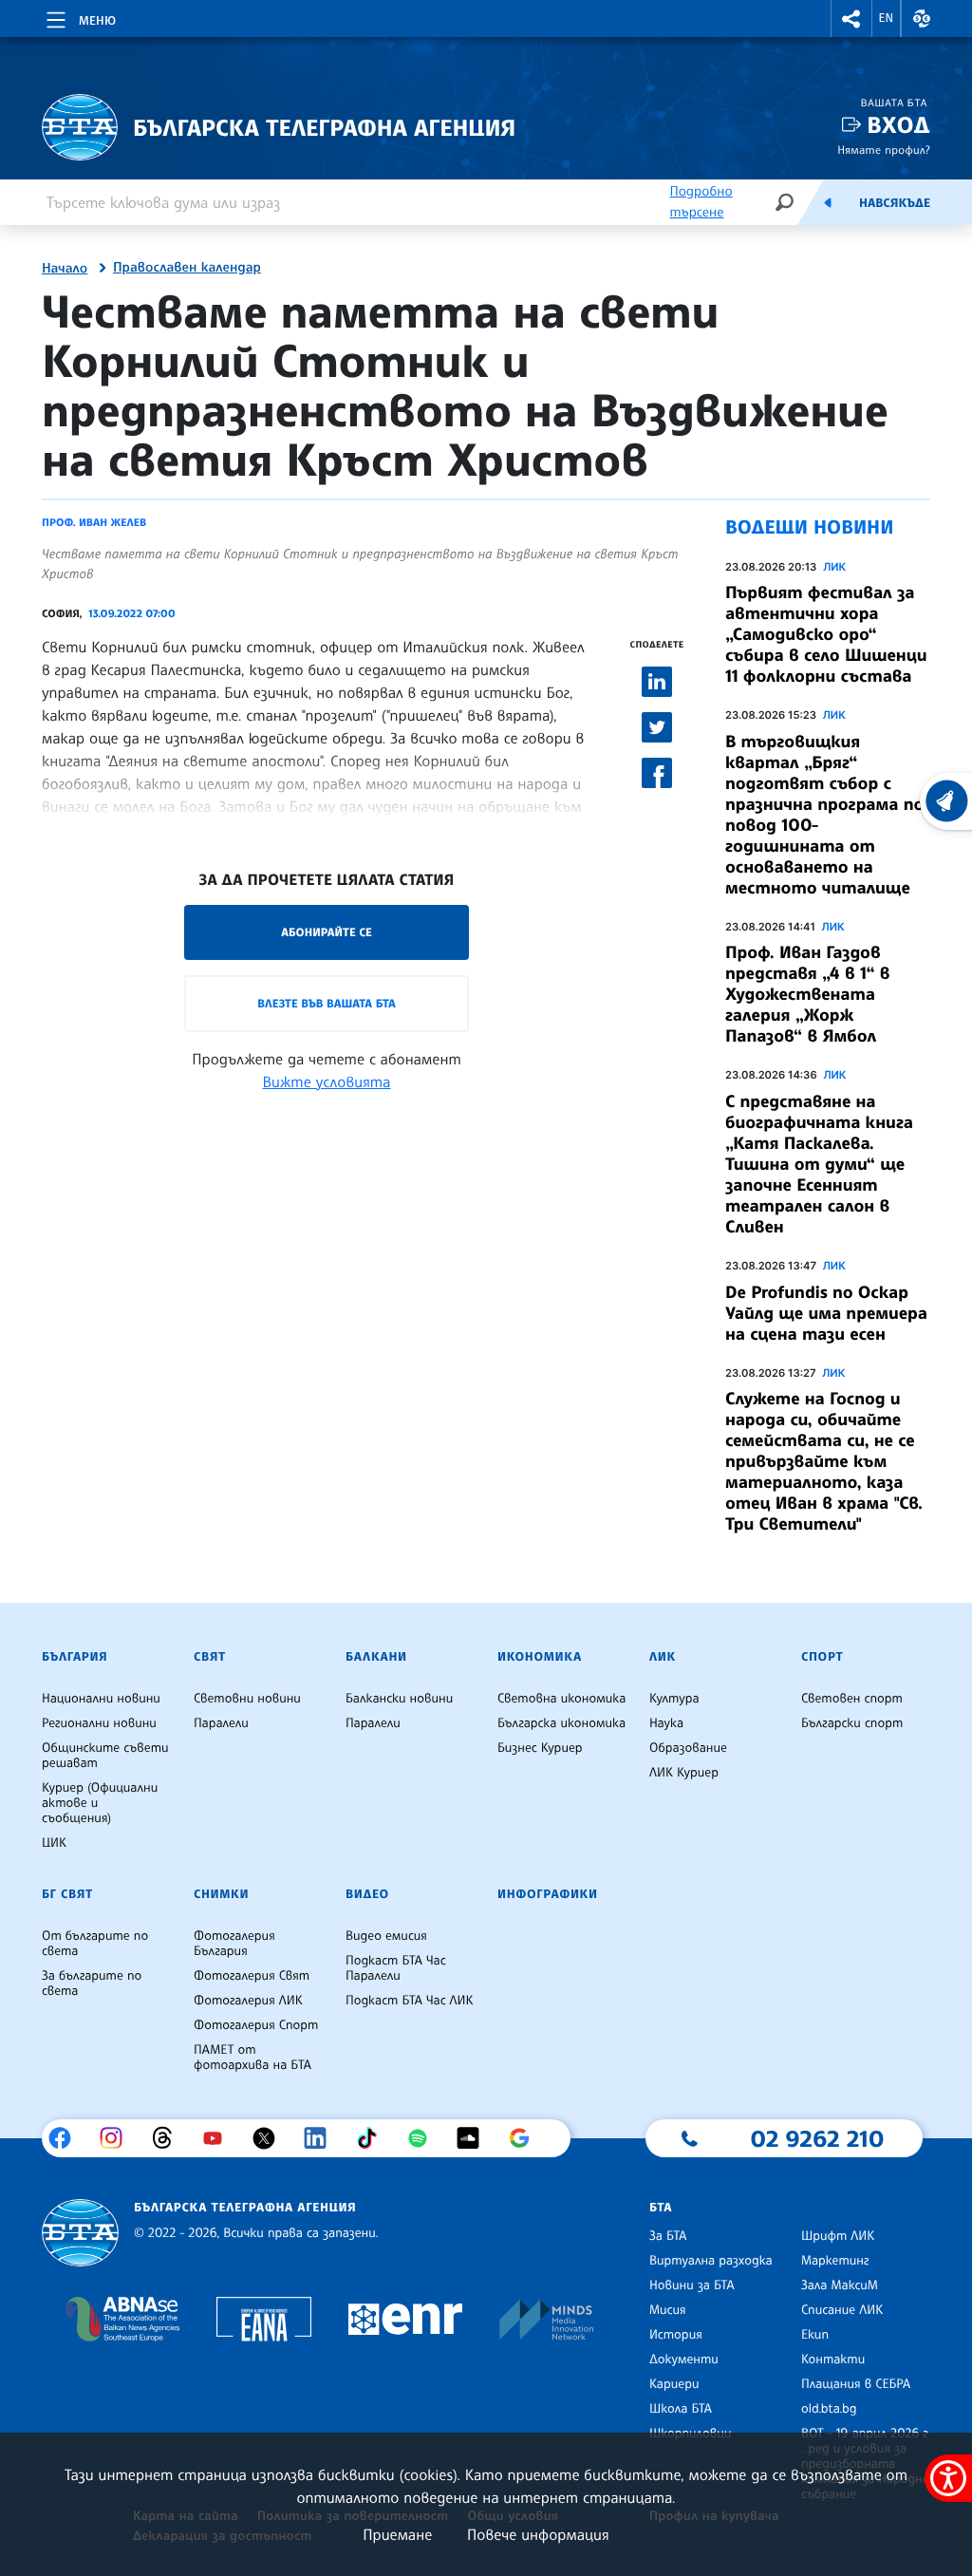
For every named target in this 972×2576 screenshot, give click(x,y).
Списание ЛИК (842, 2310)
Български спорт (852, 1723)
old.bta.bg (829, 2409)
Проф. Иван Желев (94, 522)
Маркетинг (835, 2261)
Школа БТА (681, 2409)
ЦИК (54, 1843)
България (75, 1657)
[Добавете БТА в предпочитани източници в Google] (526, 2138)
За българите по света (92, 1984)
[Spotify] (425, 2138)
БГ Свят (67, 1894)
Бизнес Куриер (540, 1748)
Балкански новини (399, 1699)
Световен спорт (852, 1699)
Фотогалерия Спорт (256, 2025)
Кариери (674, 2384)
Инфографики (548, 1894)
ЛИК (834, 567)
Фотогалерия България (234, 1944)
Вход (898, 125)
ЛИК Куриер (684, 1773)
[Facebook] (67, 2138)
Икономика (540, 1657)
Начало (65, 269)
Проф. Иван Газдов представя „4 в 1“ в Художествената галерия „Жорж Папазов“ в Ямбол (808, 994)
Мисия (668, 2310)
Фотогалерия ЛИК (248, 2001)
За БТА (668, 2236)
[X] (271, 2138)
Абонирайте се (327, 932)
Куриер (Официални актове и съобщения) (100, 1803)
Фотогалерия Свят (252, 1976)
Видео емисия (386, 1936)
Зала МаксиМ (840, 2285)
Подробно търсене (701, 202)
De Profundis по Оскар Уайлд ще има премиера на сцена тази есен (826, 1313)
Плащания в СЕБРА (856, 2384)
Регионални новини (99, 1723)
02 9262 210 (817, 2138)
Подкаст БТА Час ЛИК (410, 2001)
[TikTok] (374, 2138)
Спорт (822, 1657)
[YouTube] (220, 2138)
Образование (688, 1748)
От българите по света (95, 1944)
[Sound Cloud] (475, 2138)
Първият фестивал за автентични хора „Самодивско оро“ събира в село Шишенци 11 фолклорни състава (826, 634)
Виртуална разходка (711, 2261)
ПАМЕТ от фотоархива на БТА (252, 2058)
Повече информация (538, 2534)
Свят (210, 1657)
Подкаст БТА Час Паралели (396, 1968)
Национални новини (101, 1699)
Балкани (376, 1657)
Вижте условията (327, 1081)
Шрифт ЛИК (838, 2236)
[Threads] (169, 2138)
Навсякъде (895, 203)
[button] (851, 19)
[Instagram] (118, 2138)
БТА (661, 2208)
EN (887, 18)
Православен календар (187, 268)
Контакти (833, 2360)
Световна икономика (561, 1699)
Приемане (397, 2534)
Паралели (221, 1723)
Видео (367, 1894)
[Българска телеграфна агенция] (80, 2233)
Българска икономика (561, 1723)
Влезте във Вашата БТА (326, 1003)
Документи (684, 2360)
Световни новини (247, 1699)
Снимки (221, 1894)
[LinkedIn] (322, 2138)
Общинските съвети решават (105, 1756)
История (676, 2335)
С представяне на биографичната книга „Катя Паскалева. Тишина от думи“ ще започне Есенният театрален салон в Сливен (819, 1164)
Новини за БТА (692, 2285)
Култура (674, 1699)
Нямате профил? (884, 150)
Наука (666, 1723)
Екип (815, 2335)
